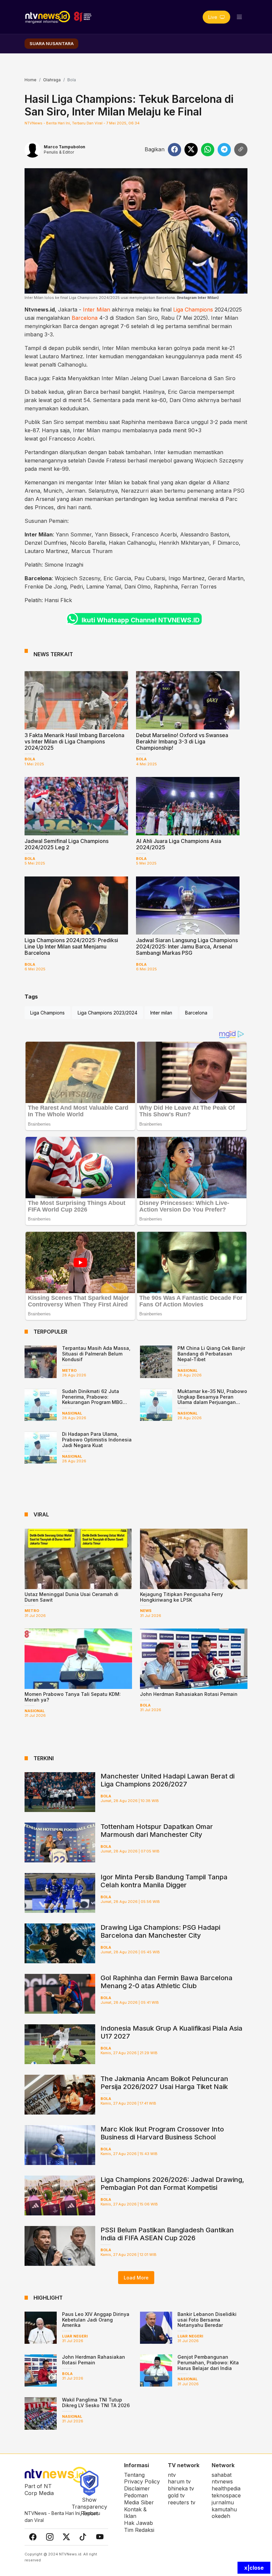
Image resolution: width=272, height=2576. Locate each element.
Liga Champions (193, 310)
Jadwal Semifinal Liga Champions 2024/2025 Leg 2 (67, 844)
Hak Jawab (138, 2523)
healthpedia (226, 2488)
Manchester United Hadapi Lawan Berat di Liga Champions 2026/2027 (168, 1780)
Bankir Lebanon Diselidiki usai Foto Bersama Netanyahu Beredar (207, 2320)
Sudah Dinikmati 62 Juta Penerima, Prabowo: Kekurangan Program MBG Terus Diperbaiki (92, 1399)
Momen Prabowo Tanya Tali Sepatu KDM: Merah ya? (73, 1697)
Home (31, 80)
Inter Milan (97, 310)
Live (213, 17)
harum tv (179, 2481)
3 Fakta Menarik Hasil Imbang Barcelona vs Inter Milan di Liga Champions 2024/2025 (74, 741)
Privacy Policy (142, 2481)
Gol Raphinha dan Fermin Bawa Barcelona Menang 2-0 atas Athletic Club (167, 1982)
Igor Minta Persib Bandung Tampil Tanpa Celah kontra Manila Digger (164, 1881)
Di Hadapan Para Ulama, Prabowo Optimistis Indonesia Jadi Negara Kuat (97, 1440)
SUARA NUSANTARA (52, 43)
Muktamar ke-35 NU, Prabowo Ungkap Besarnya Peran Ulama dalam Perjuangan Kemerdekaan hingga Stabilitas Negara (212, 1402)
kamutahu (224, 2509)
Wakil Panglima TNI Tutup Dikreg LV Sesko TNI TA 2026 (96, 2402)
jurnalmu (223, 2502)
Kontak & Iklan (135, 2513)
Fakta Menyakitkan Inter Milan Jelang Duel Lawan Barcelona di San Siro (144, 378)
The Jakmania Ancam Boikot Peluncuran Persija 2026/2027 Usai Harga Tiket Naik (164, 2083)
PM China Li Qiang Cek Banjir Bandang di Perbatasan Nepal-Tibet (211, 1354)
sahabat (222, 2475)
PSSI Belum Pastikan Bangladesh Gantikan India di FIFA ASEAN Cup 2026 (167, 2234)
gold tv (176, 2495)
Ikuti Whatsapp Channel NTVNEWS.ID (141, 620)
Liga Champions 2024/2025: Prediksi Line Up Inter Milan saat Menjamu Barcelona (71, 946)
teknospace (226, 2495)
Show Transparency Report (89, 2507)
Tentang (134, 2475)
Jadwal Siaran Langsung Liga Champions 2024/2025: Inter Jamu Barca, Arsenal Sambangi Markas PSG (187, 946)
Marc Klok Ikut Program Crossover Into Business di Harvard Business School (162, 2133)
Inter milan (161, 1013)
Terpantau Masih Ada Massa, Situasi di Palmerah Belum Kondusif (96, 1354)
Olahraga (52, 80)
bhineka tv (181, 2488)
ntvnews (222, 2481)
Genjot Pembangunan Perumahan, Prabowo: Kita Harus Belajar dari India (208, 2363)
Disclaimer (137, 2488)
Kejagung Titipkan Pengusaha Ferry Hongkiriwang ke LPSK (181, 1597)
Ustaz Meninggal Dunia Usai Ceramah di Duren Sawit (71, 1597)
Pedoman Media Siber (139, 2499)
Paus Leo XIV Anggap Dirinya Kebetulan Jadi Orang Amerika (96, 2320)
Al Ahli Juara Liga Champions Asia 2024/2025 (179, 844)
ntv (172, 2475)
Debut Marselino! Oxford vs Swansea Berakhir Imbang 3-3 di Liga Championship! (182, 741)
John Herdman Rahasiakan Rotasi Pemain (189, 1694)
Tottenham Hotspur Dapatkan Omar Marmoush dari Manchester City (157, 1831)
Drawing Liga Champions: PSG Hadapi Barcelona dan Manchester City (160, 1931)
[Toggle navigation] (239, 17)
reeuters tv (182, 2502)
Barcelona (85, 318)
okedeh (221, 2516)
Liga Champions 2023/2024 (107, 1013)
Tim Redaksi (139, 2530)
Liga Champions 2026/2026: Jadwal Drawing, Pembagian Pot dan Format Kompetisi (172, 2184)
